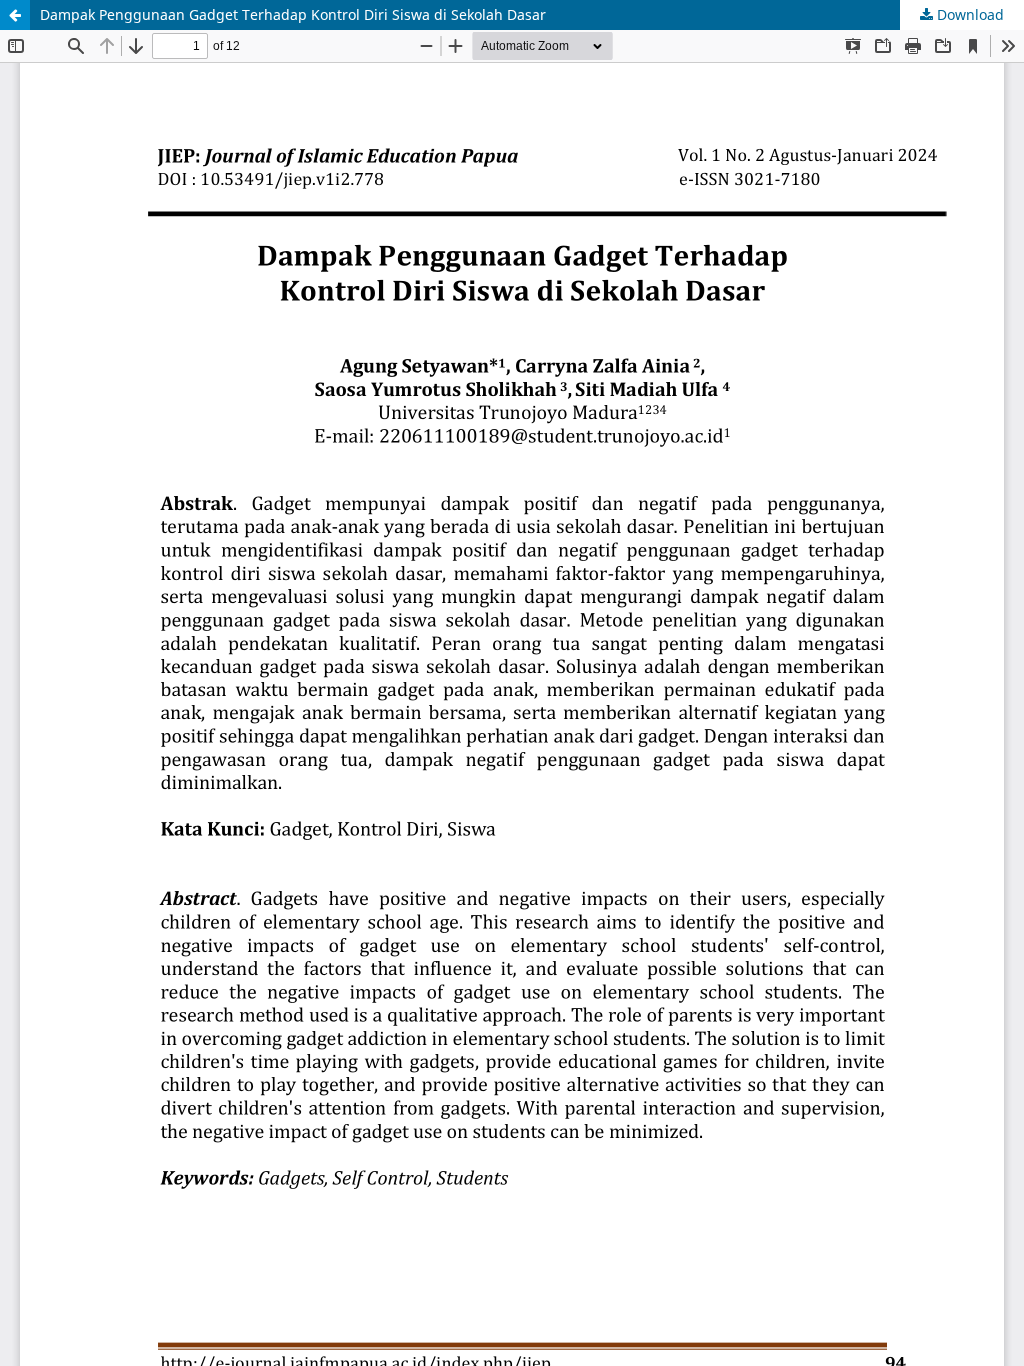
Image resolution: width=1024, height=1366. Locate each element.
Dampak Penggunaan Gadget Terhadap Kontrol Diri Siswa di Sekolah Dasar (293, 14)
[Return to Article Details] (15, 15)
